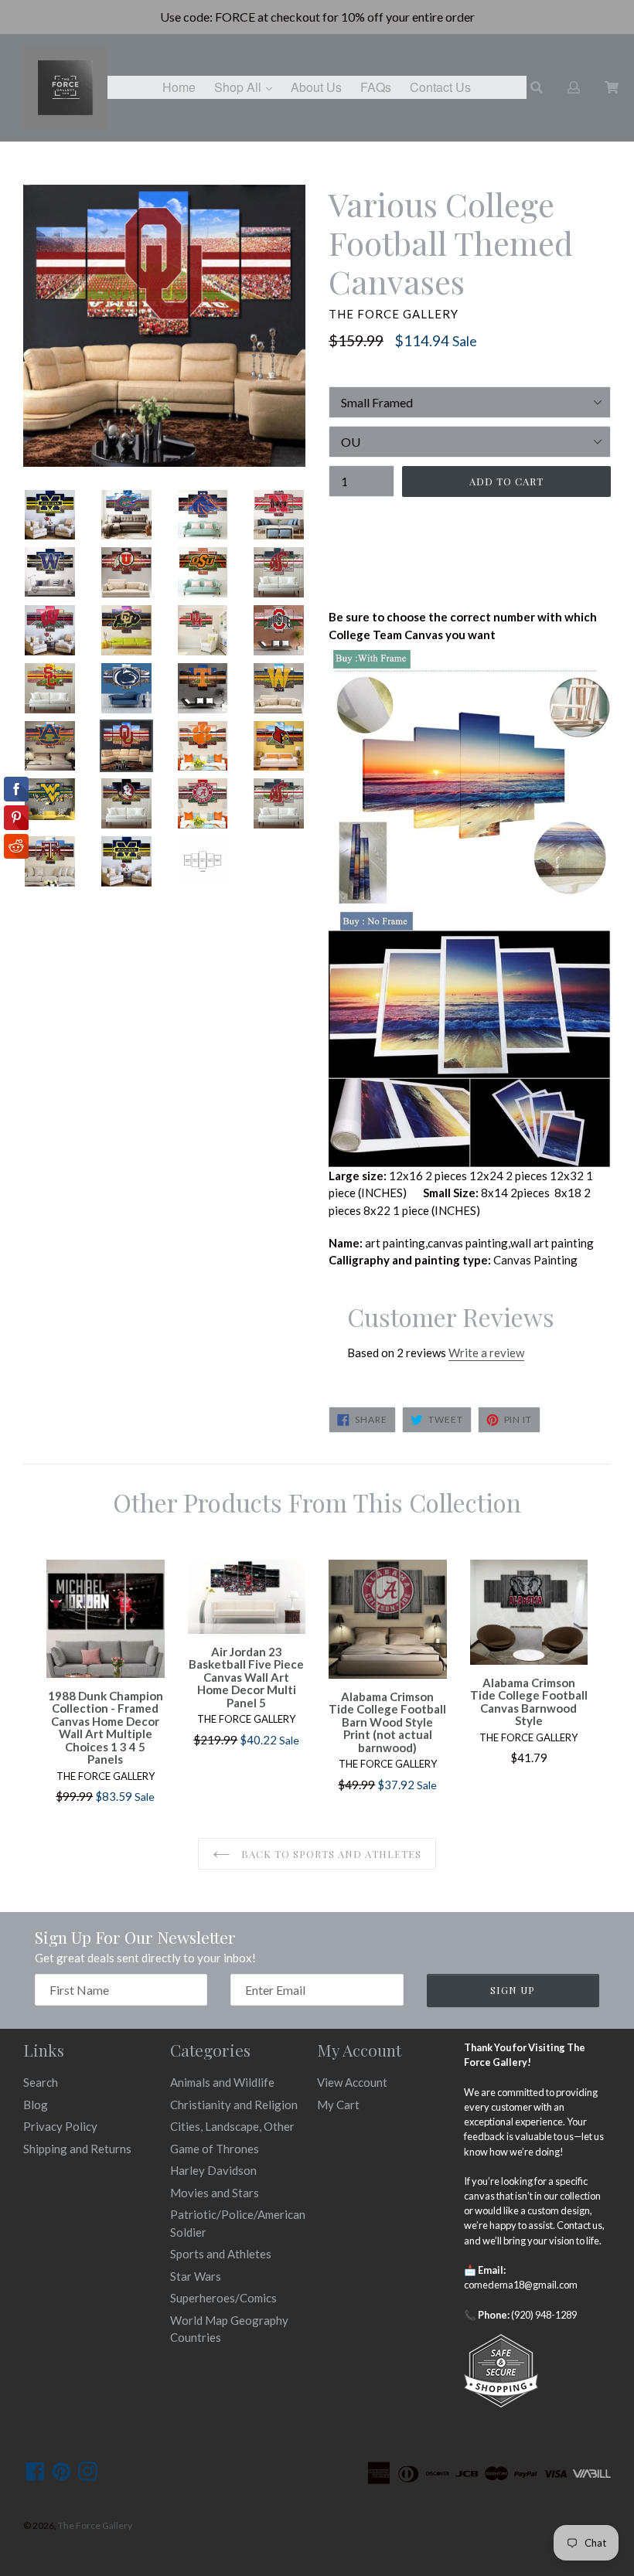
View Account (352, 2082)
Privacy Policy (60, 2126)
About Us (316, 87)
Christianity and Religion (234, 2105)
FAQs (376, 87)
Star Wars (196, 2276)
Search (41, 2082)
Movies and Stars (215, 2193)
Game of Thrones (215, 2149)
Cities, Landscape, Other (232, 2126)
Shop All (247, 87)
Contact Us (440, 87)
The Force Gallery (95, 2525)
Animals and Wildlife (222, 2082)
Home (179, 87)
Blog (36, 2105)
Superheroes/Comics (223, 2298)
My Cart (338, 2105)
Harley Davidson (213, 2170)
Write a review (486, 1353)
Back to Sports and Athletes (330, 1854)
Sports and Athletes (221, 2254)
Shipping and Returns (77, 2149)
